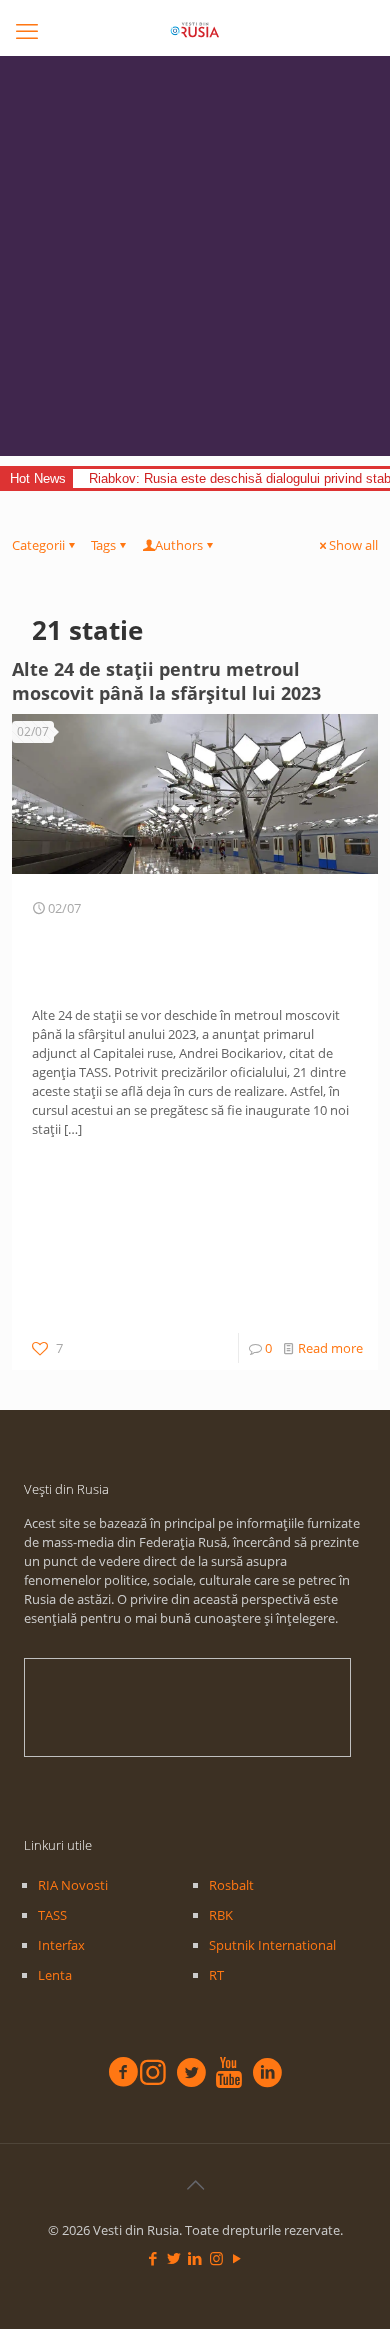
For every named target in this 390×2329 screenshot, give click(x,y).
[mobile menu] (27, 30)
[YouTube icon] (237, 2258)
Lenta (55, 1975)
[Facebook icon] (153, 2258)
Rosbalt (231, 1885)
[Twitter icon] (174, 2258)
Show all (353, 545)
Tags (103, 545)
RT (216, 1975)
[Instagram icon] (216, 2258)
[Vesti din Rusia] (195, 30)
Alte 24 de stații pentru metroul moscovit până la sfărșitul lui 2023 (166, 681)
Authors (179, 545)
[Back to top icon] (195, 2185)
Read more (330, 1348)
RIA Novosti (73, 1885)
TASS (52, 1915)
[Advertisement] (195, 261)
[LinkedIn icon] (195, 2258)
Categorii (38, 545)
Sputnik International (272, 1945)
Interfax (61, 1945)
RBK (221, 1915)
